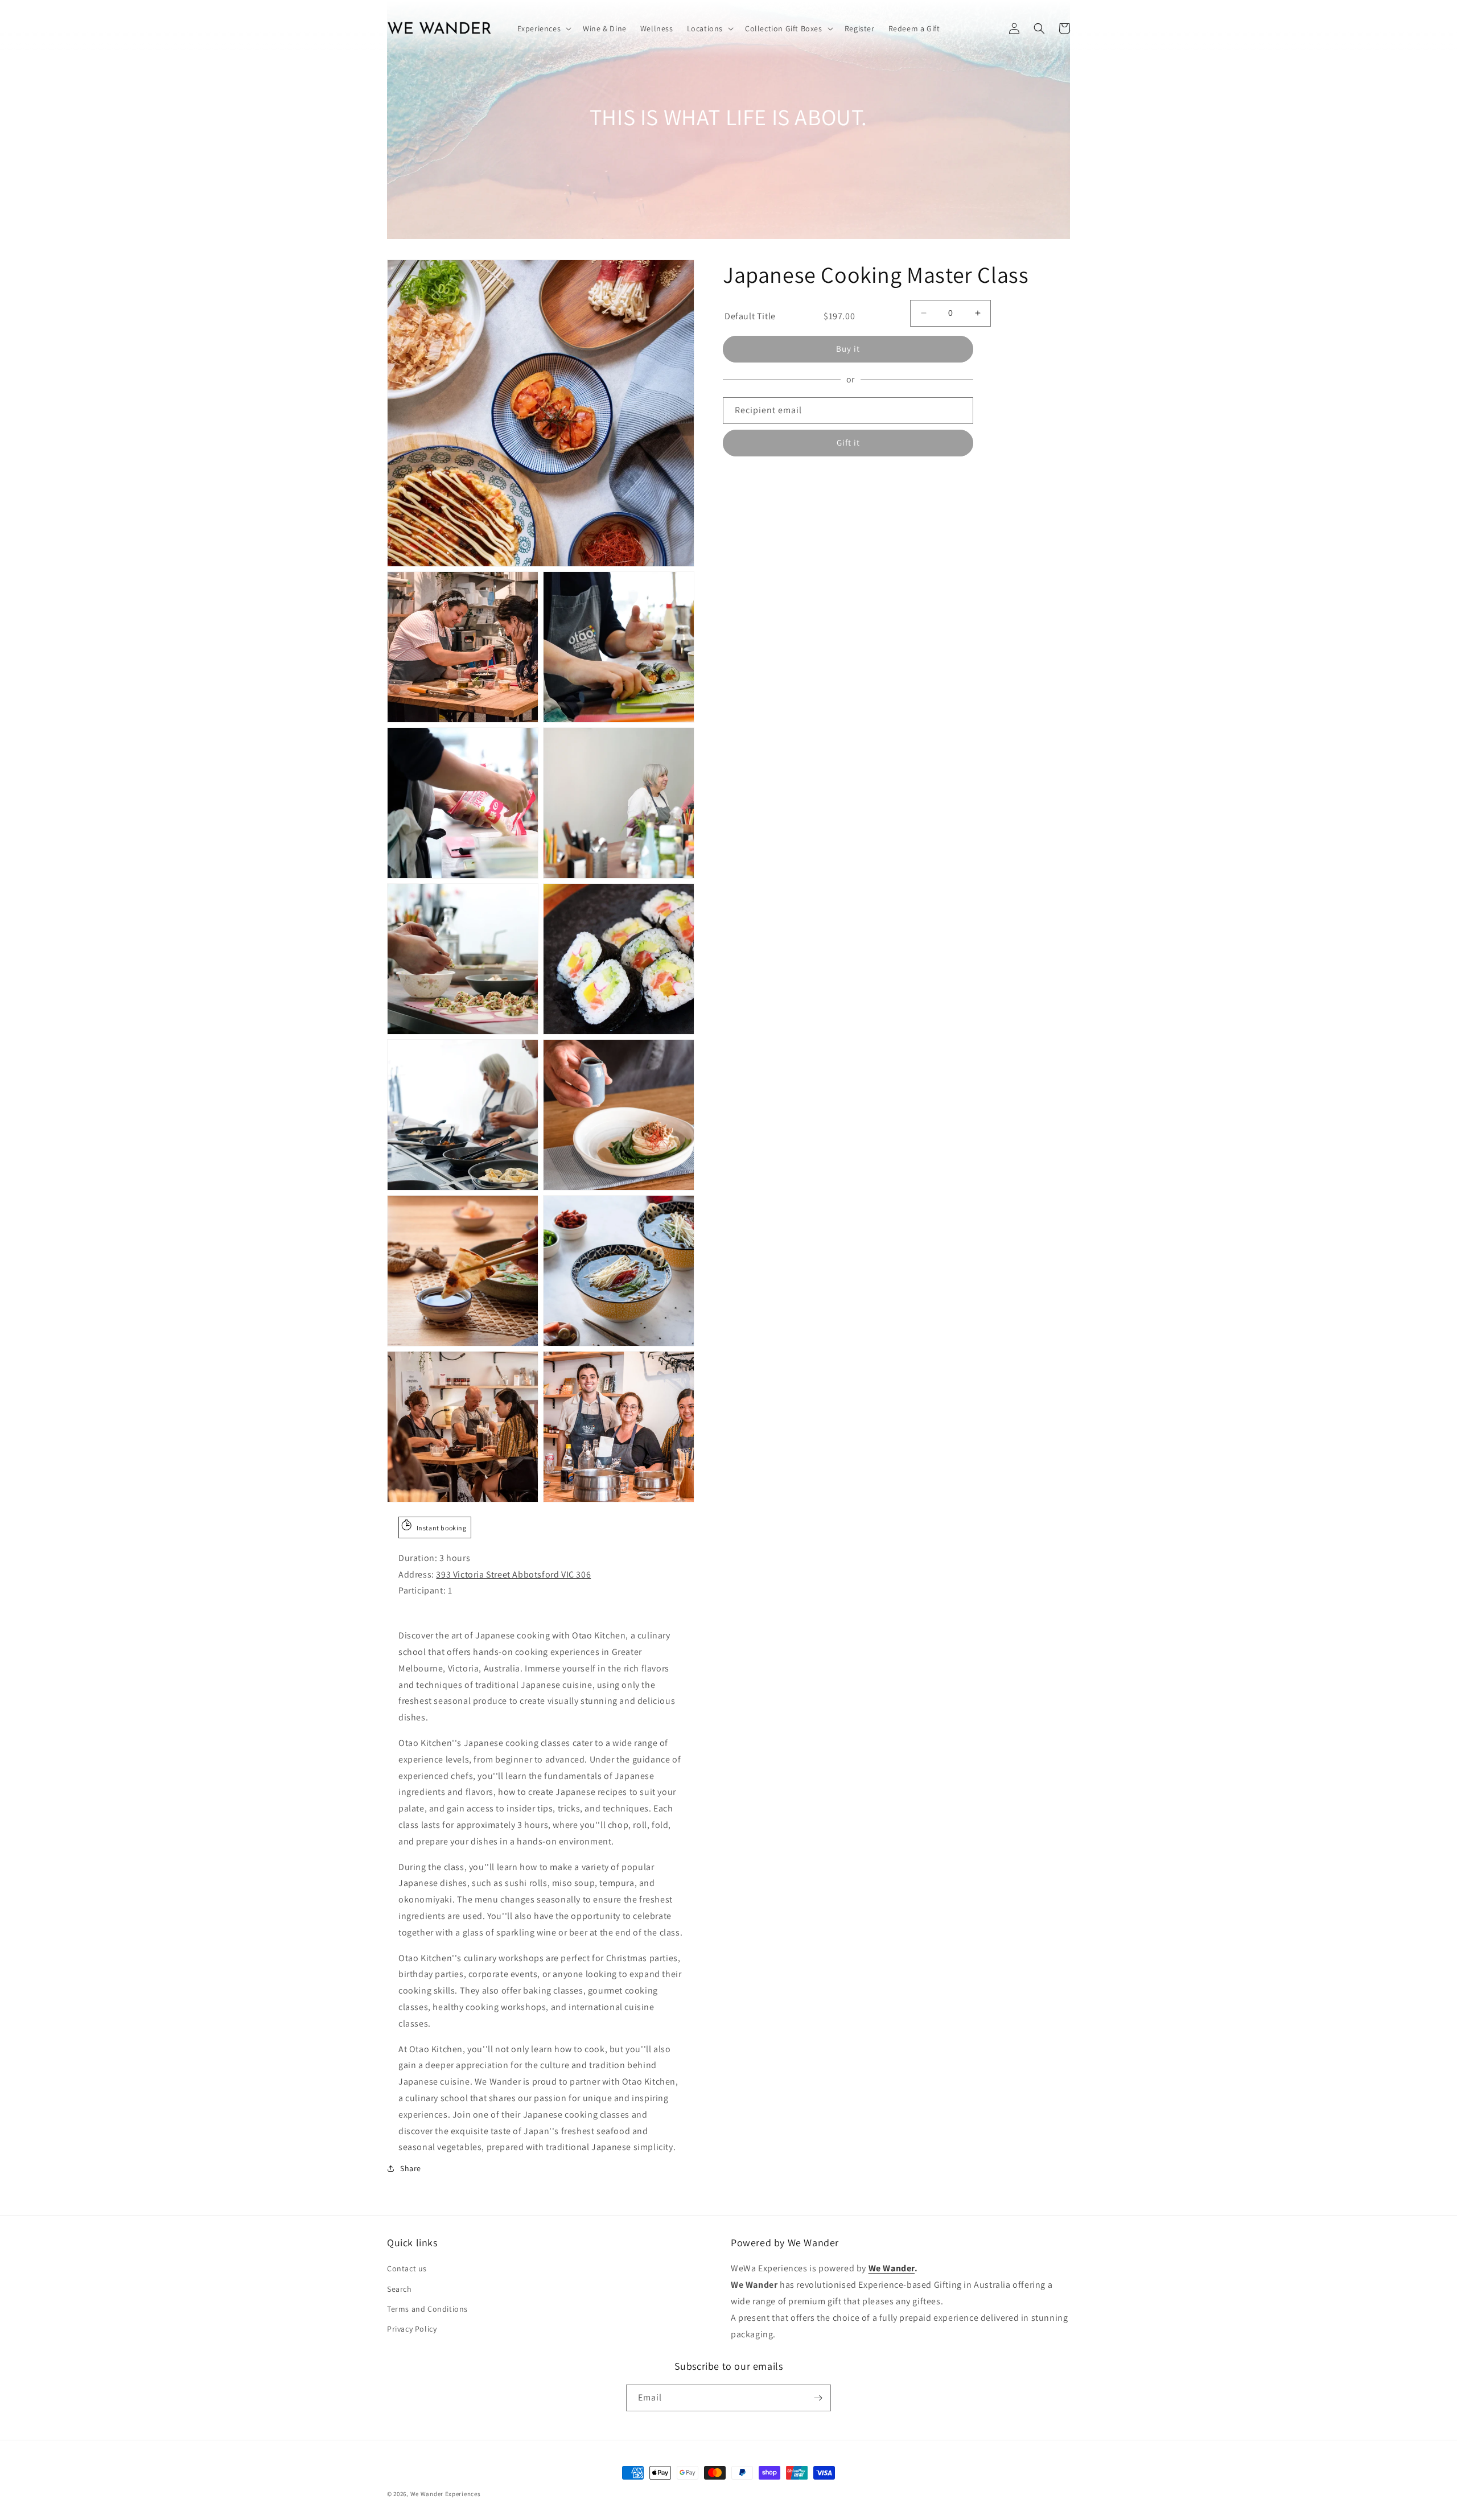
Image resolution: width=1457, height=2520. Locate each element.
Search (400, 2289)
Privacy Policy (412, 2329)
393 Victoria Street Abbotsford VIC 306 (513, 1574)
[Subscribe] (818, 2398)
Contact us (407, 2268)
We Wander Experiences (446, 2494)
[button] (544, 28)
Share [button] (411, 2168)
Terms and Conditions (427, 2309)
